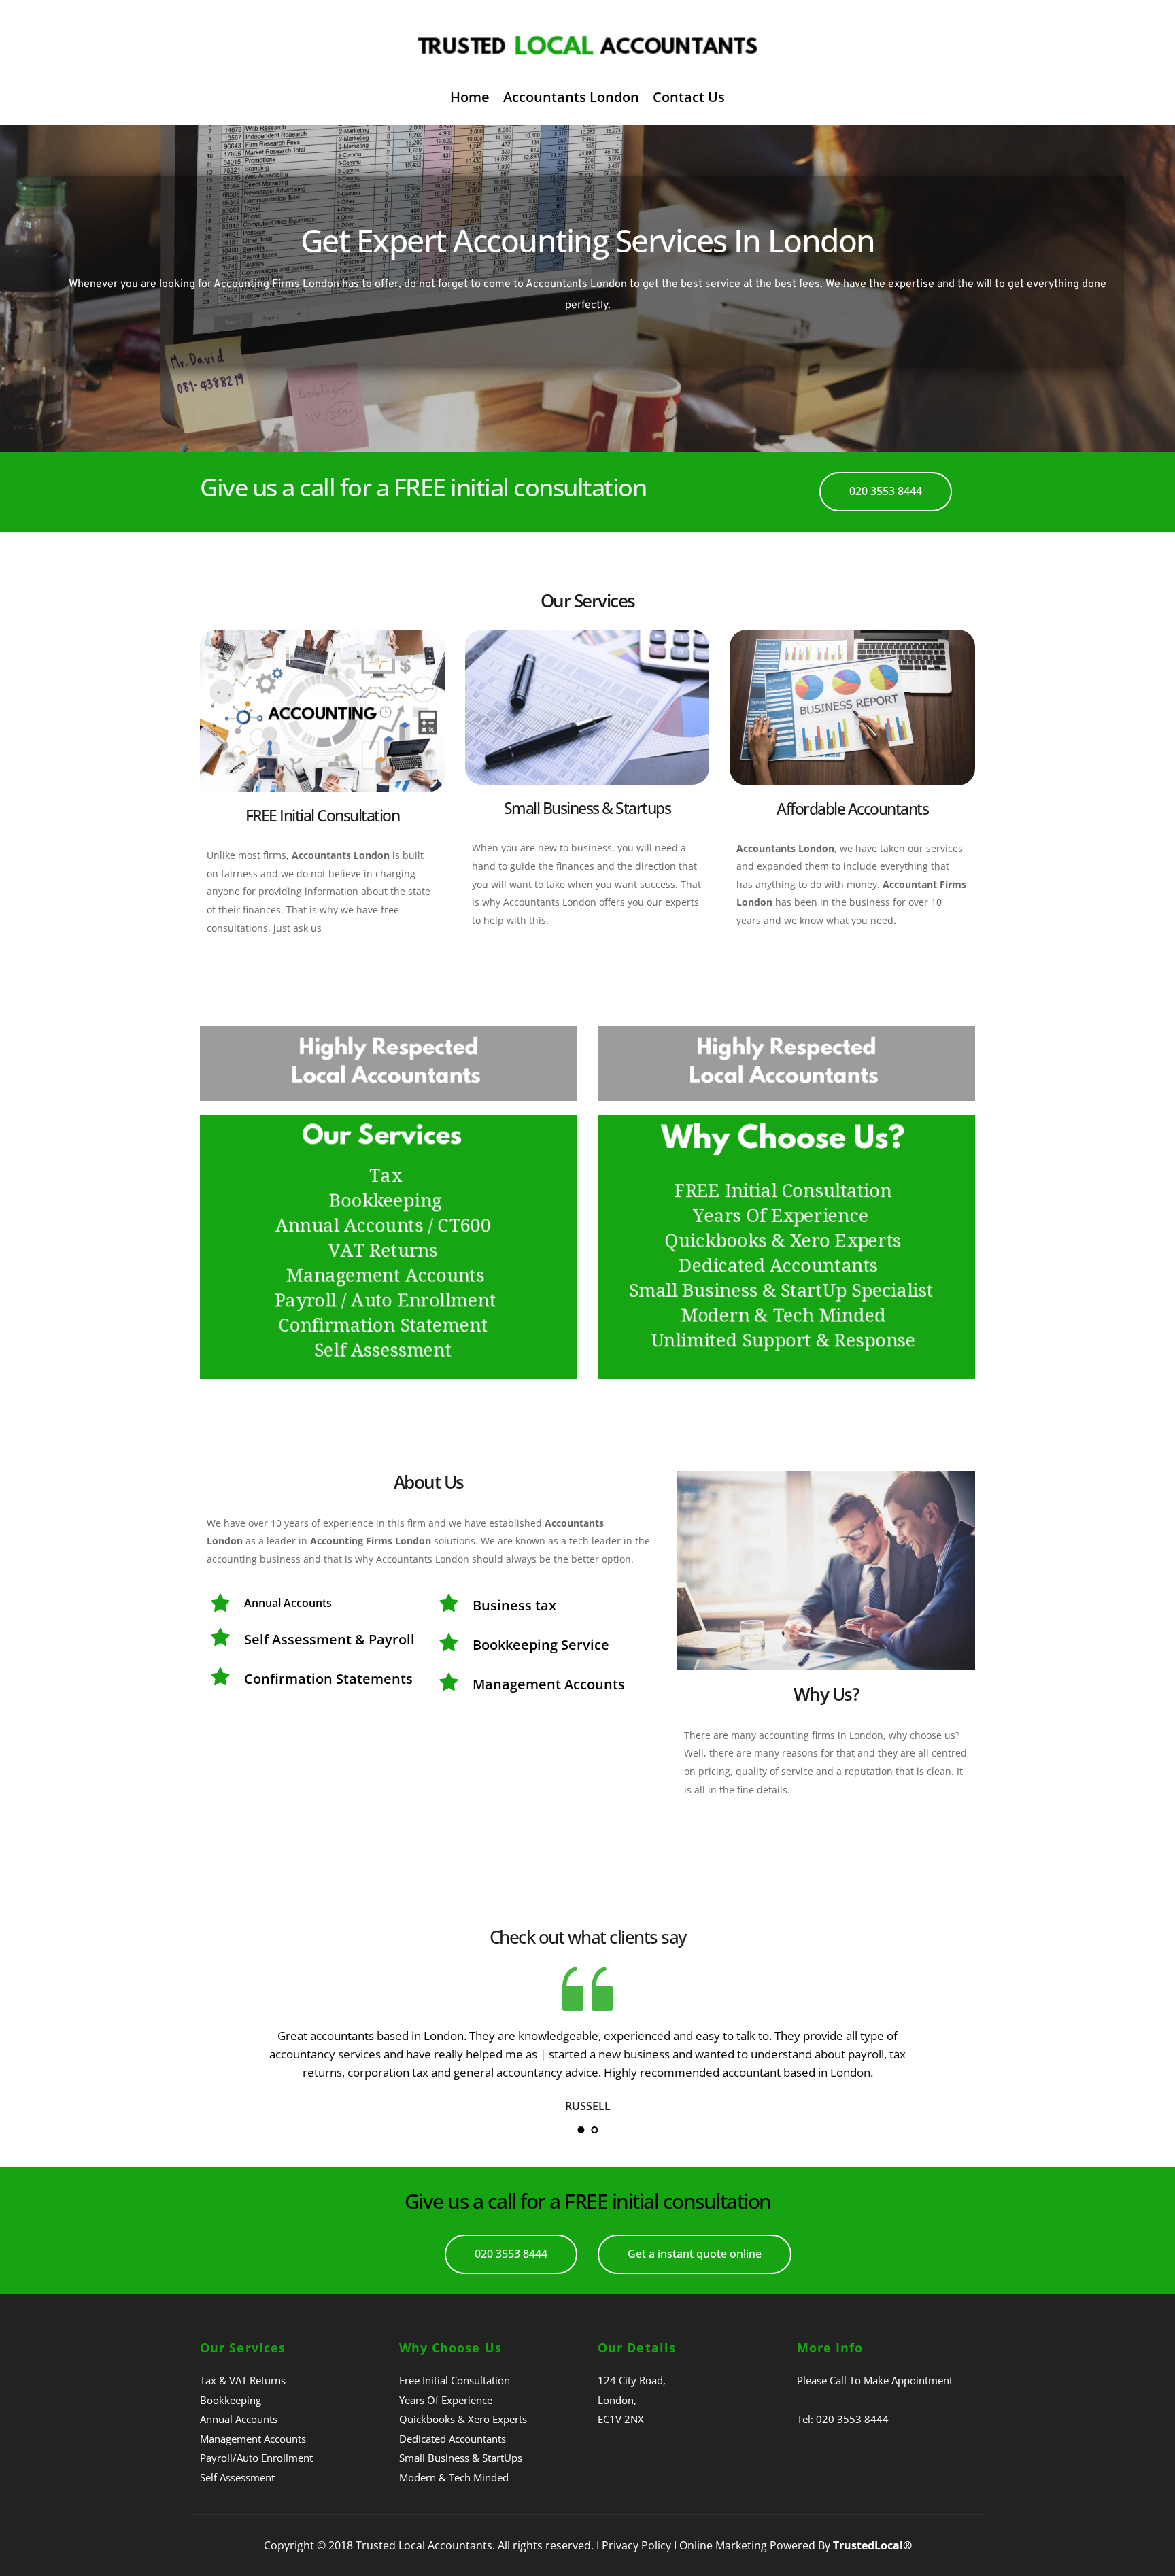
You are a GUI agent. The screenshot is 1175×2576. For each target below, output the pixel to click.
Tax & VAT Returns (243, 2380)
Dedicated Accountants (453, 2439)
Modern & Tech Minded (454, 2477)
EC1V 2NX (621, 2419)
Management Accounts (253, 2439)
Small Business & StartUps (461, 2458)
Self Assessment (237, 2477)
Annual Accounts (239, 2419)
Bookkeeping (231, 2400)
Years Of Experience (446, 2400)
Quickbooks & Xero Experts (463, 2419)
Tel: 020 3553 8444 (843, 2419)
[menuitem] (470, 97)
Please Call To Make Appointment (875, 2380)
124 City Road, (632, 2380)
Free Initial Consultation (455, 2380)
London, (617, 2400)
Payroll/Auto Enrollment (256, 2458)
